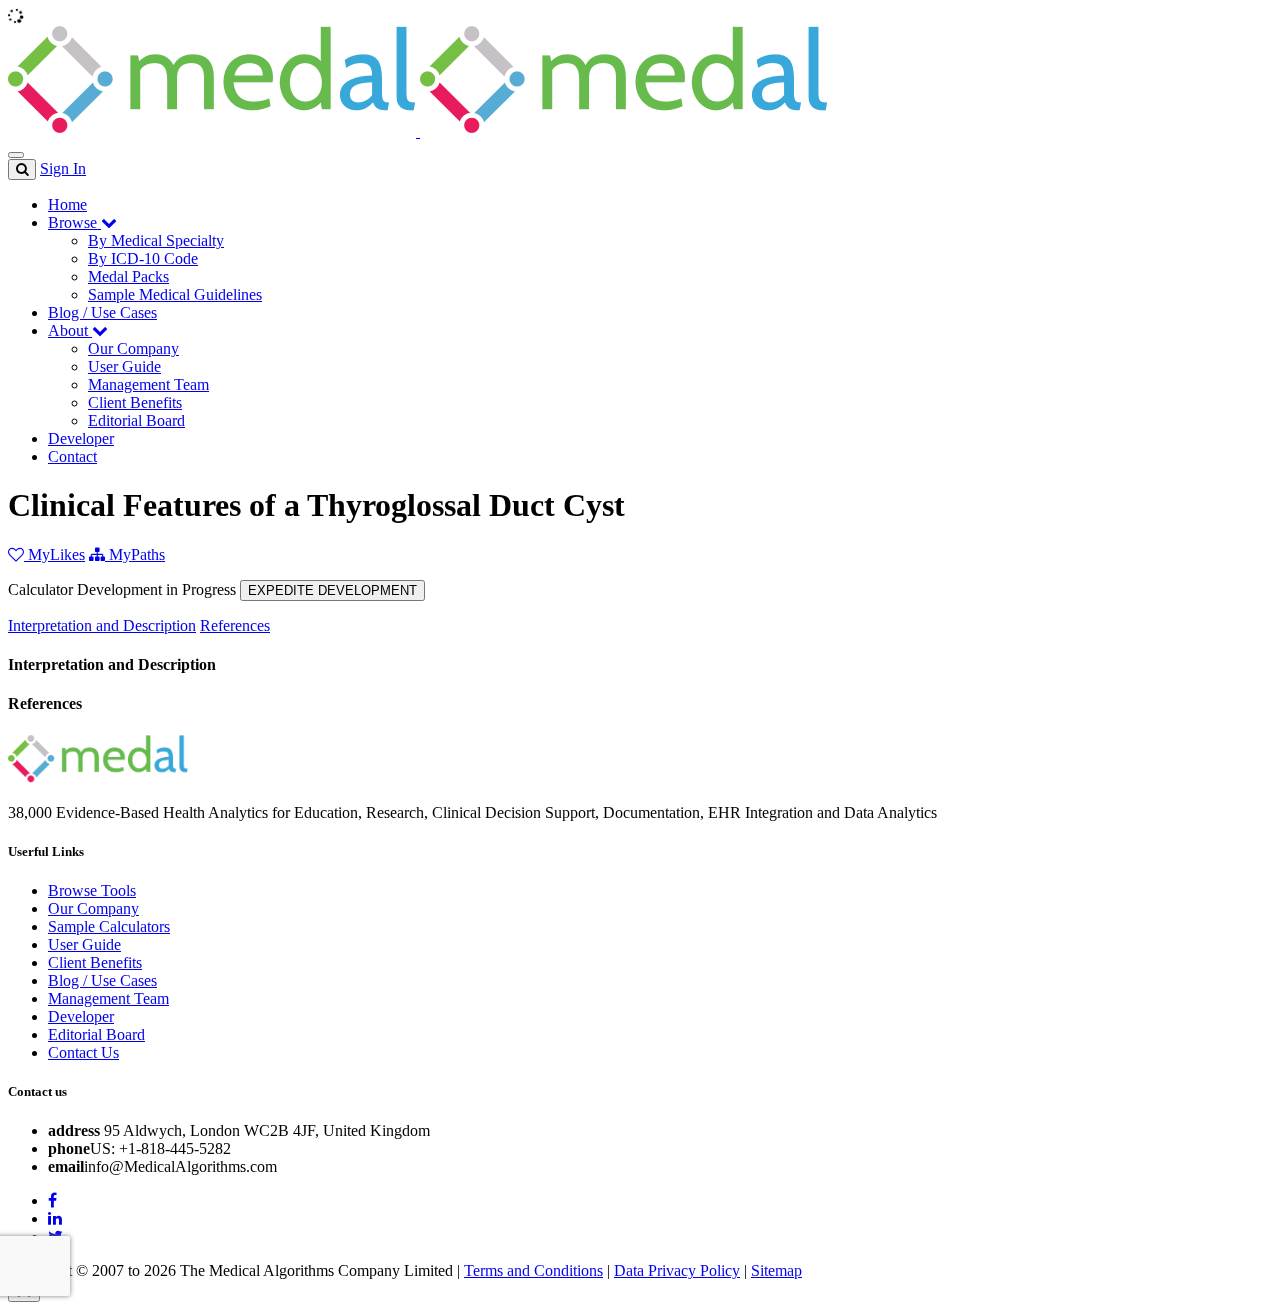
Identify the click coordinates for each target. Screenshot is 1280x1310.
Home (67, 204)
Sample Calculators (109, 926)
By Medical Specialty (156, 240)
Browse (74, 222)
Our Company (133, 348)
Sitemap (776, 1270)
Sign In (63, 168)
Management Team (148, 384)
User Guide (124, 366)
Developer (81, 438)
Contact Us (83, 1052)
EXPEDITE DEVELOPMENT (332, 590)
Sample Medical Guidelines (175, 294)
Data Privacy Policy (677, 1270)
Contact (72, 456)
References (235, 625)
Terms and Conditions (533, 1270)
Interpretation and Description (102, 625)
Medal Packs (128, 276)
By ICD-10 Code (143, 258)
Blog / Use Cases (102, 312)
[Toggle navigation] (16, 155)
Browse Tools (92, 890)
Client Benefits (135, 402)
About (70, 330)
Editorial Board (136, 420)
